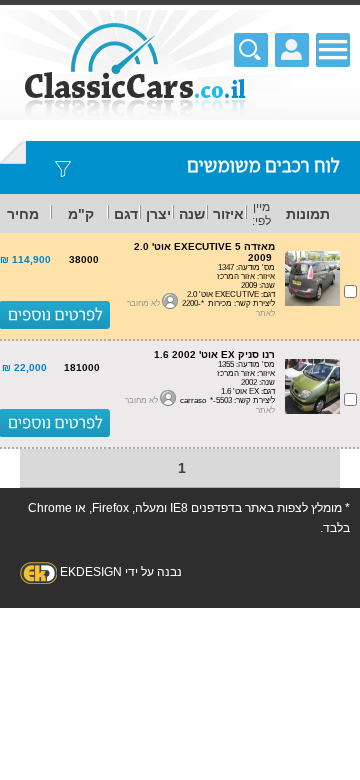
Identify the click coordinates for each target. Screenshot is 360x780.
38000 (84, 259)
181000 (82, 367)
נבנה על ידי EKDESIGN (121, 572)
